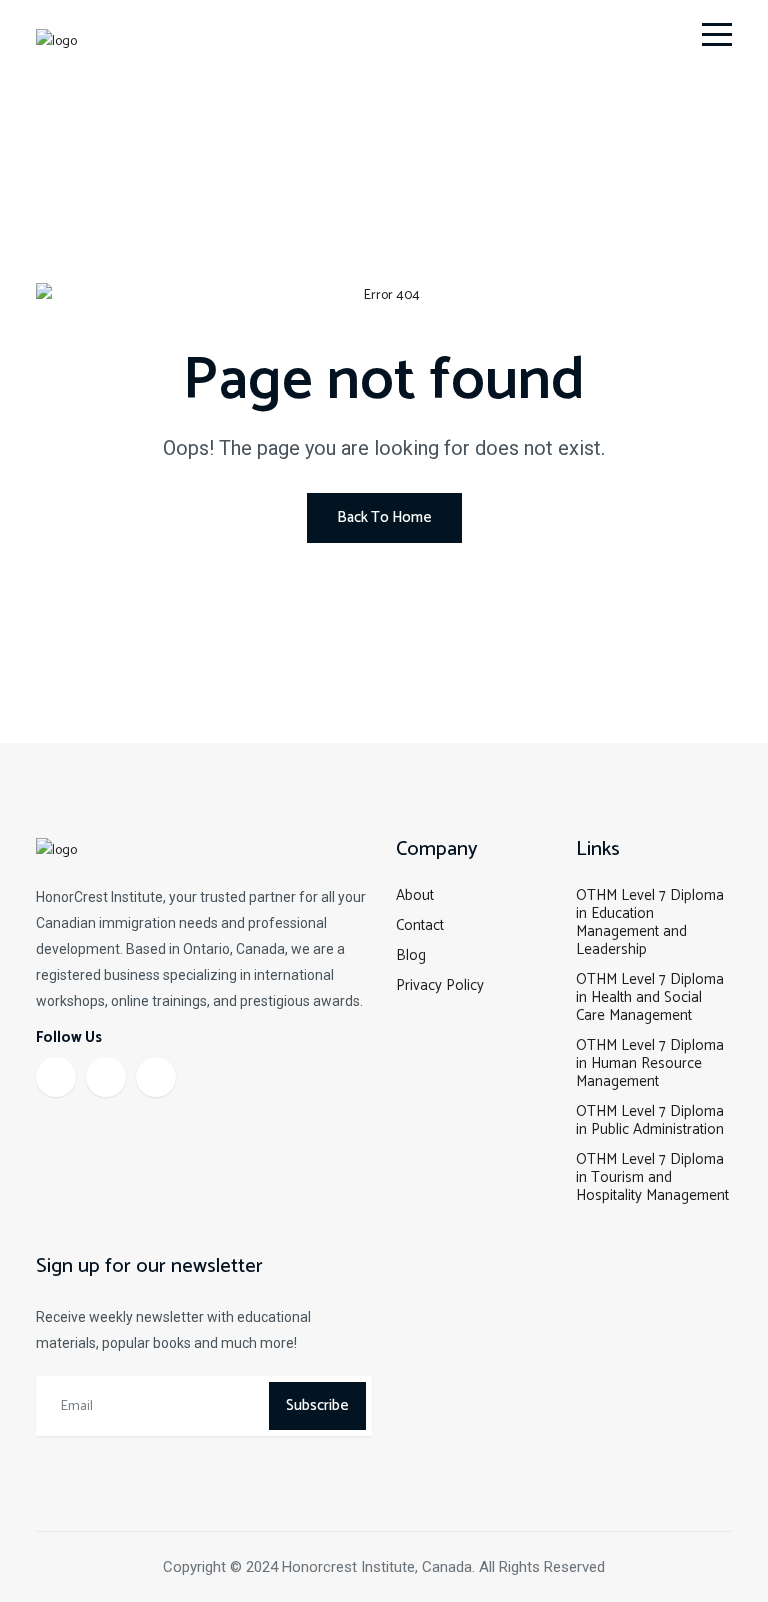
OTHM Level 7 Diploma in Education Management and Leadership (650, 922)
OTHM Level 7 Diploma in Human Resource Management (650, 1063)
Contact (420, 925)
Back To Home (384, 517)
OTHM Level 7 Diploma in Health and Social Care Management (650, 997)
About (415, 895)
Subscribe (317, 1405)
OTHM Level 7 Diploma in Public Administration (650, 1120)
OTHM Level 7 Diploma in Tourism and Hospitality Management (652, 1177)
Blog (411, 955)
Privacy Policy (440, 985)
